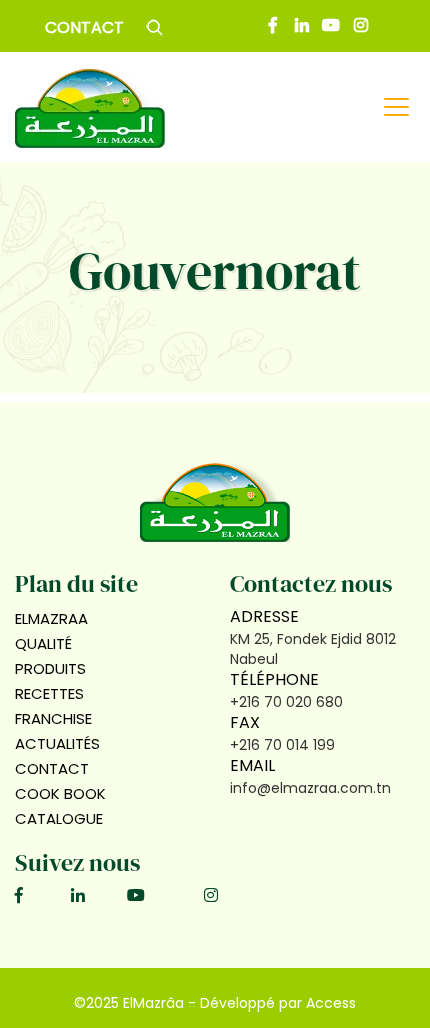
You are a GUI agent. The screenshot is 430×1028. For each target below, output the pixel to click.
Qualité (43, 643)
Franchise (53, 718)
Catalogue (59, 818)
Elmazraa (51, 618)
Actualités (57, 743)
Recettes (49, 693)
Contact (84, 27)
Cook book (62, 793)
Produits (50, 668)
